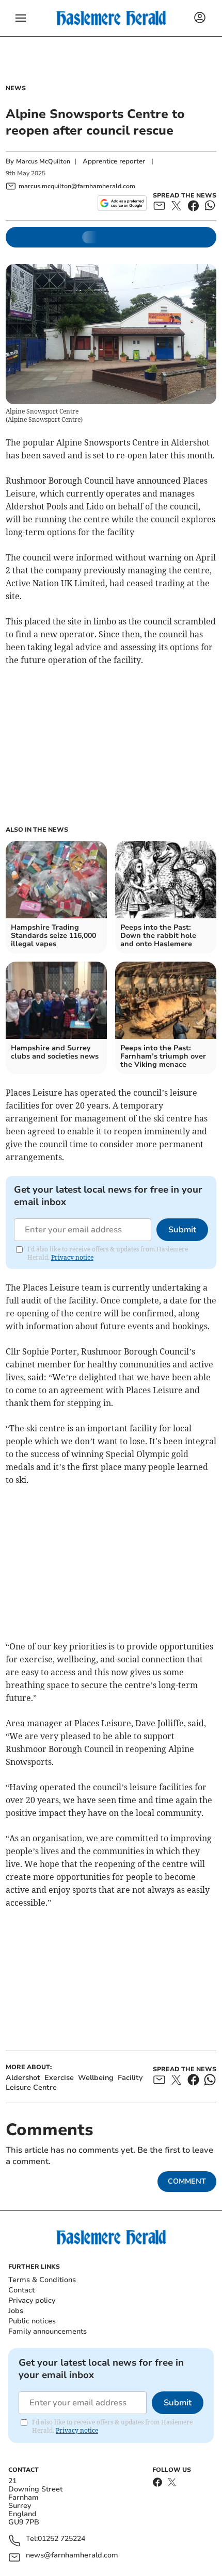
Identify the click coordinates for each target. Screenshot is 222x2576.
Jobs (16, 2311)
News (16, 88)
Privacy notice (72, 1257)
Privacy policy (32, 2300)
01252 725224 (61, 2539)
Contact (21, 2290)
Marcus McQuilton (43, 161)
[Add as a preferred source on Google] (122, 203)
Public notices (32, 2321)
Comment (187, 2181)
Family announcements (47, 2331)
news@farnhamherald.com (72, 2556)
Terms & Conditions (42, 2280)
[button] (21, 18)
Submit (182, 1230)
